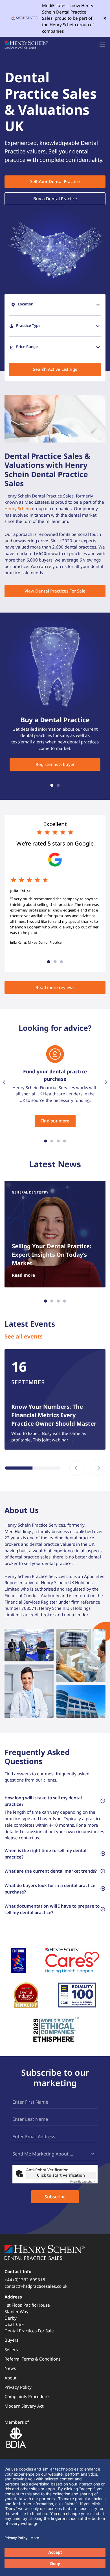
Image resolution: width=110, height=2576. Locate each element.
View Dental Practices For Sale (55, 591)
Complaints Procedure (27, 2396)
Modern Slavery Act (24, 2406)
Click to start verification (61, 2175)
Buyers (11, 2340)
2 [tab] (58, 785)
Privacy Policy (18, 2387)
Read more (23, 1275)
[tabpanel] (55, 169)
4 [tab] (65, 1141)
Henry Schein (18, 508)
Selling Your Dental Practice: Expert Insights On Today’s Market (52, 1255)
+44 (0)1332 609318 (25, 2280)
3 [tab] (61, 962)
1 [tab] (52, 785)
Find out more (55, 1121)
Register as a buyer (55, 764)
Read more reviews (55, 987)
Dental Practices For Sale (29, 2331)
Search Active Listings (55, 369)
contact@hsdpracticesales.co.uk (36, 2286)
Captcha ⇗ (83, 2181)
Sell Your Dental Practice (55, 181)
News (10, 2368)
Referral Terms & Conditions (32, 2359)
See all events (24, 1336)
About (10, 2378)
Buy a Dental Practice (55, 199)
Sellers (11, 2350)
